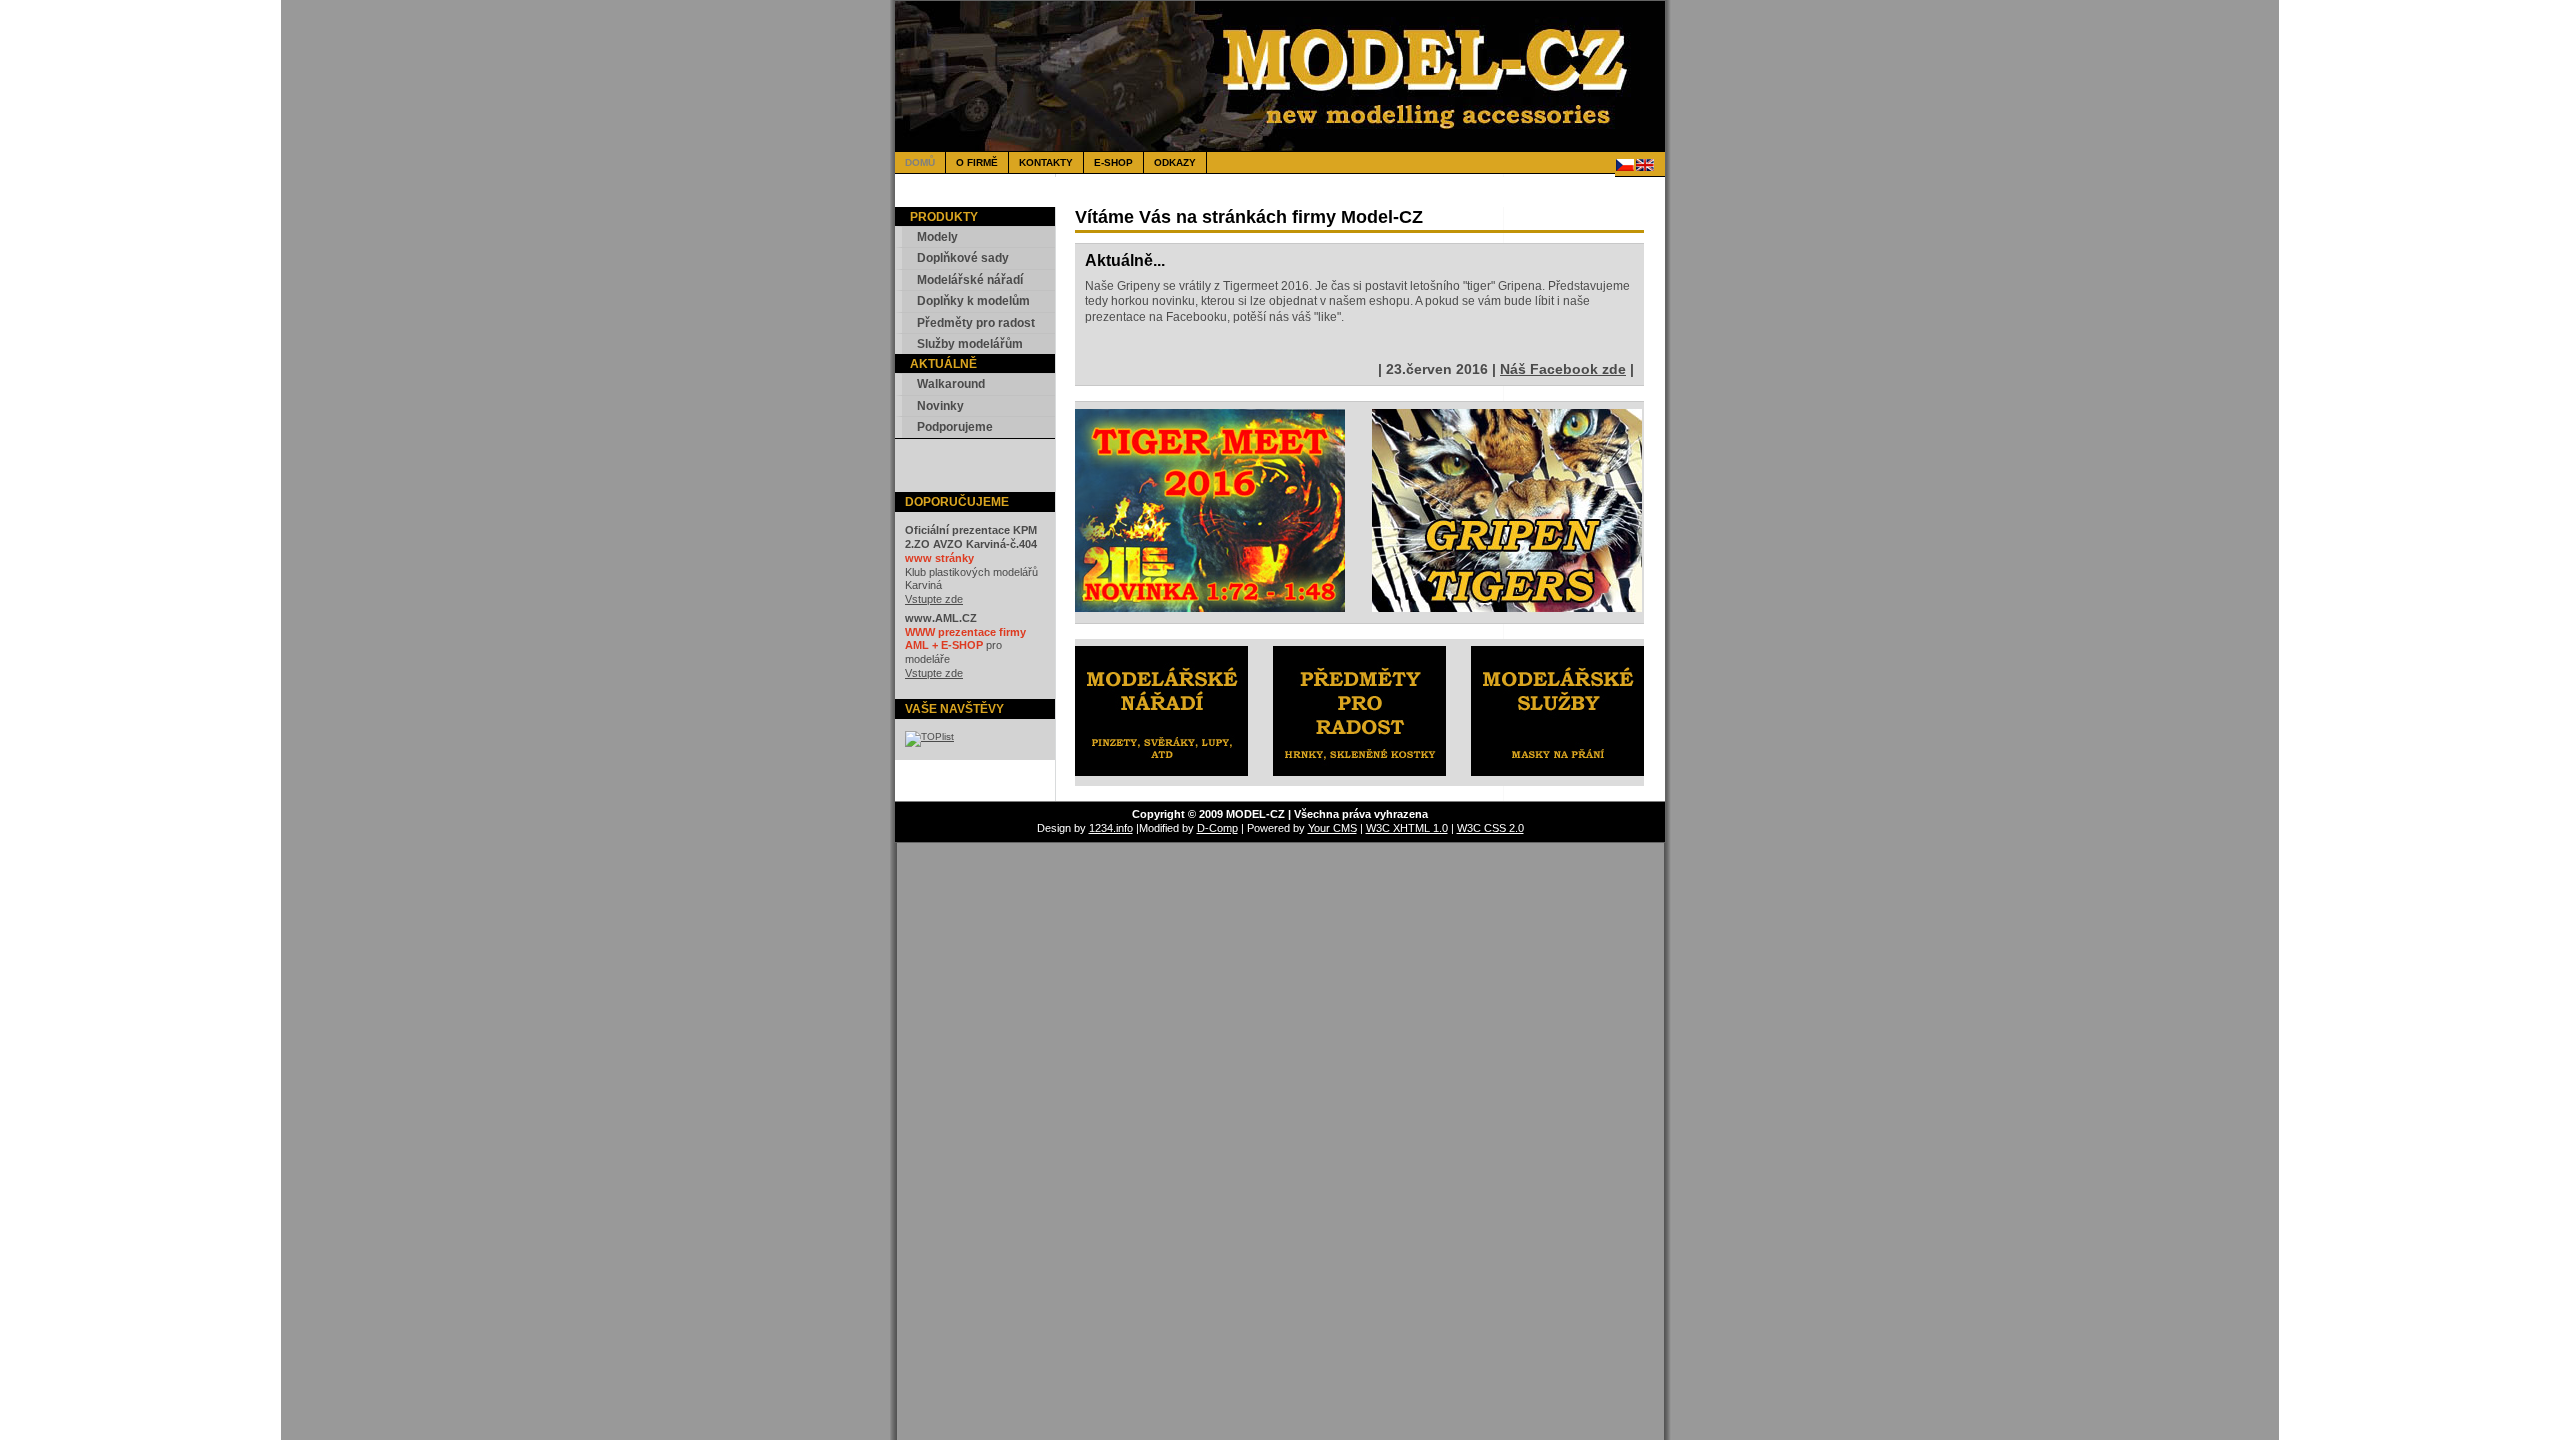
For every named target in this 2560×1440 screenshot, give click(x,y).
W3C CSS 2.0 (1490, 828)
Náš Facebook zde (1563, 369)
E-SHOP (1113, 162)
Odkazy (1175, 162)
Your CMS (1332, 828)
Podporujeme (955, 427)
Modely (937, 237)
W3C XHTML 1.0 (1407, 828)
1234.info (1111, 828)
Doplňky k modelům (973, 301)
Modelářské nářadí (970, 280)
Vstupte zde (934, 599)
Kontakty (1046, 162)
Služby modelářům (970, 344)
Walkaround (951, 384)
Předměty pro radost (976, 323)
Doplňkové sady (963, 258)
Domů (920, 162)
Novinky (940, 406)
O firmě (977, 162)
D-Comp (1217, 828)
